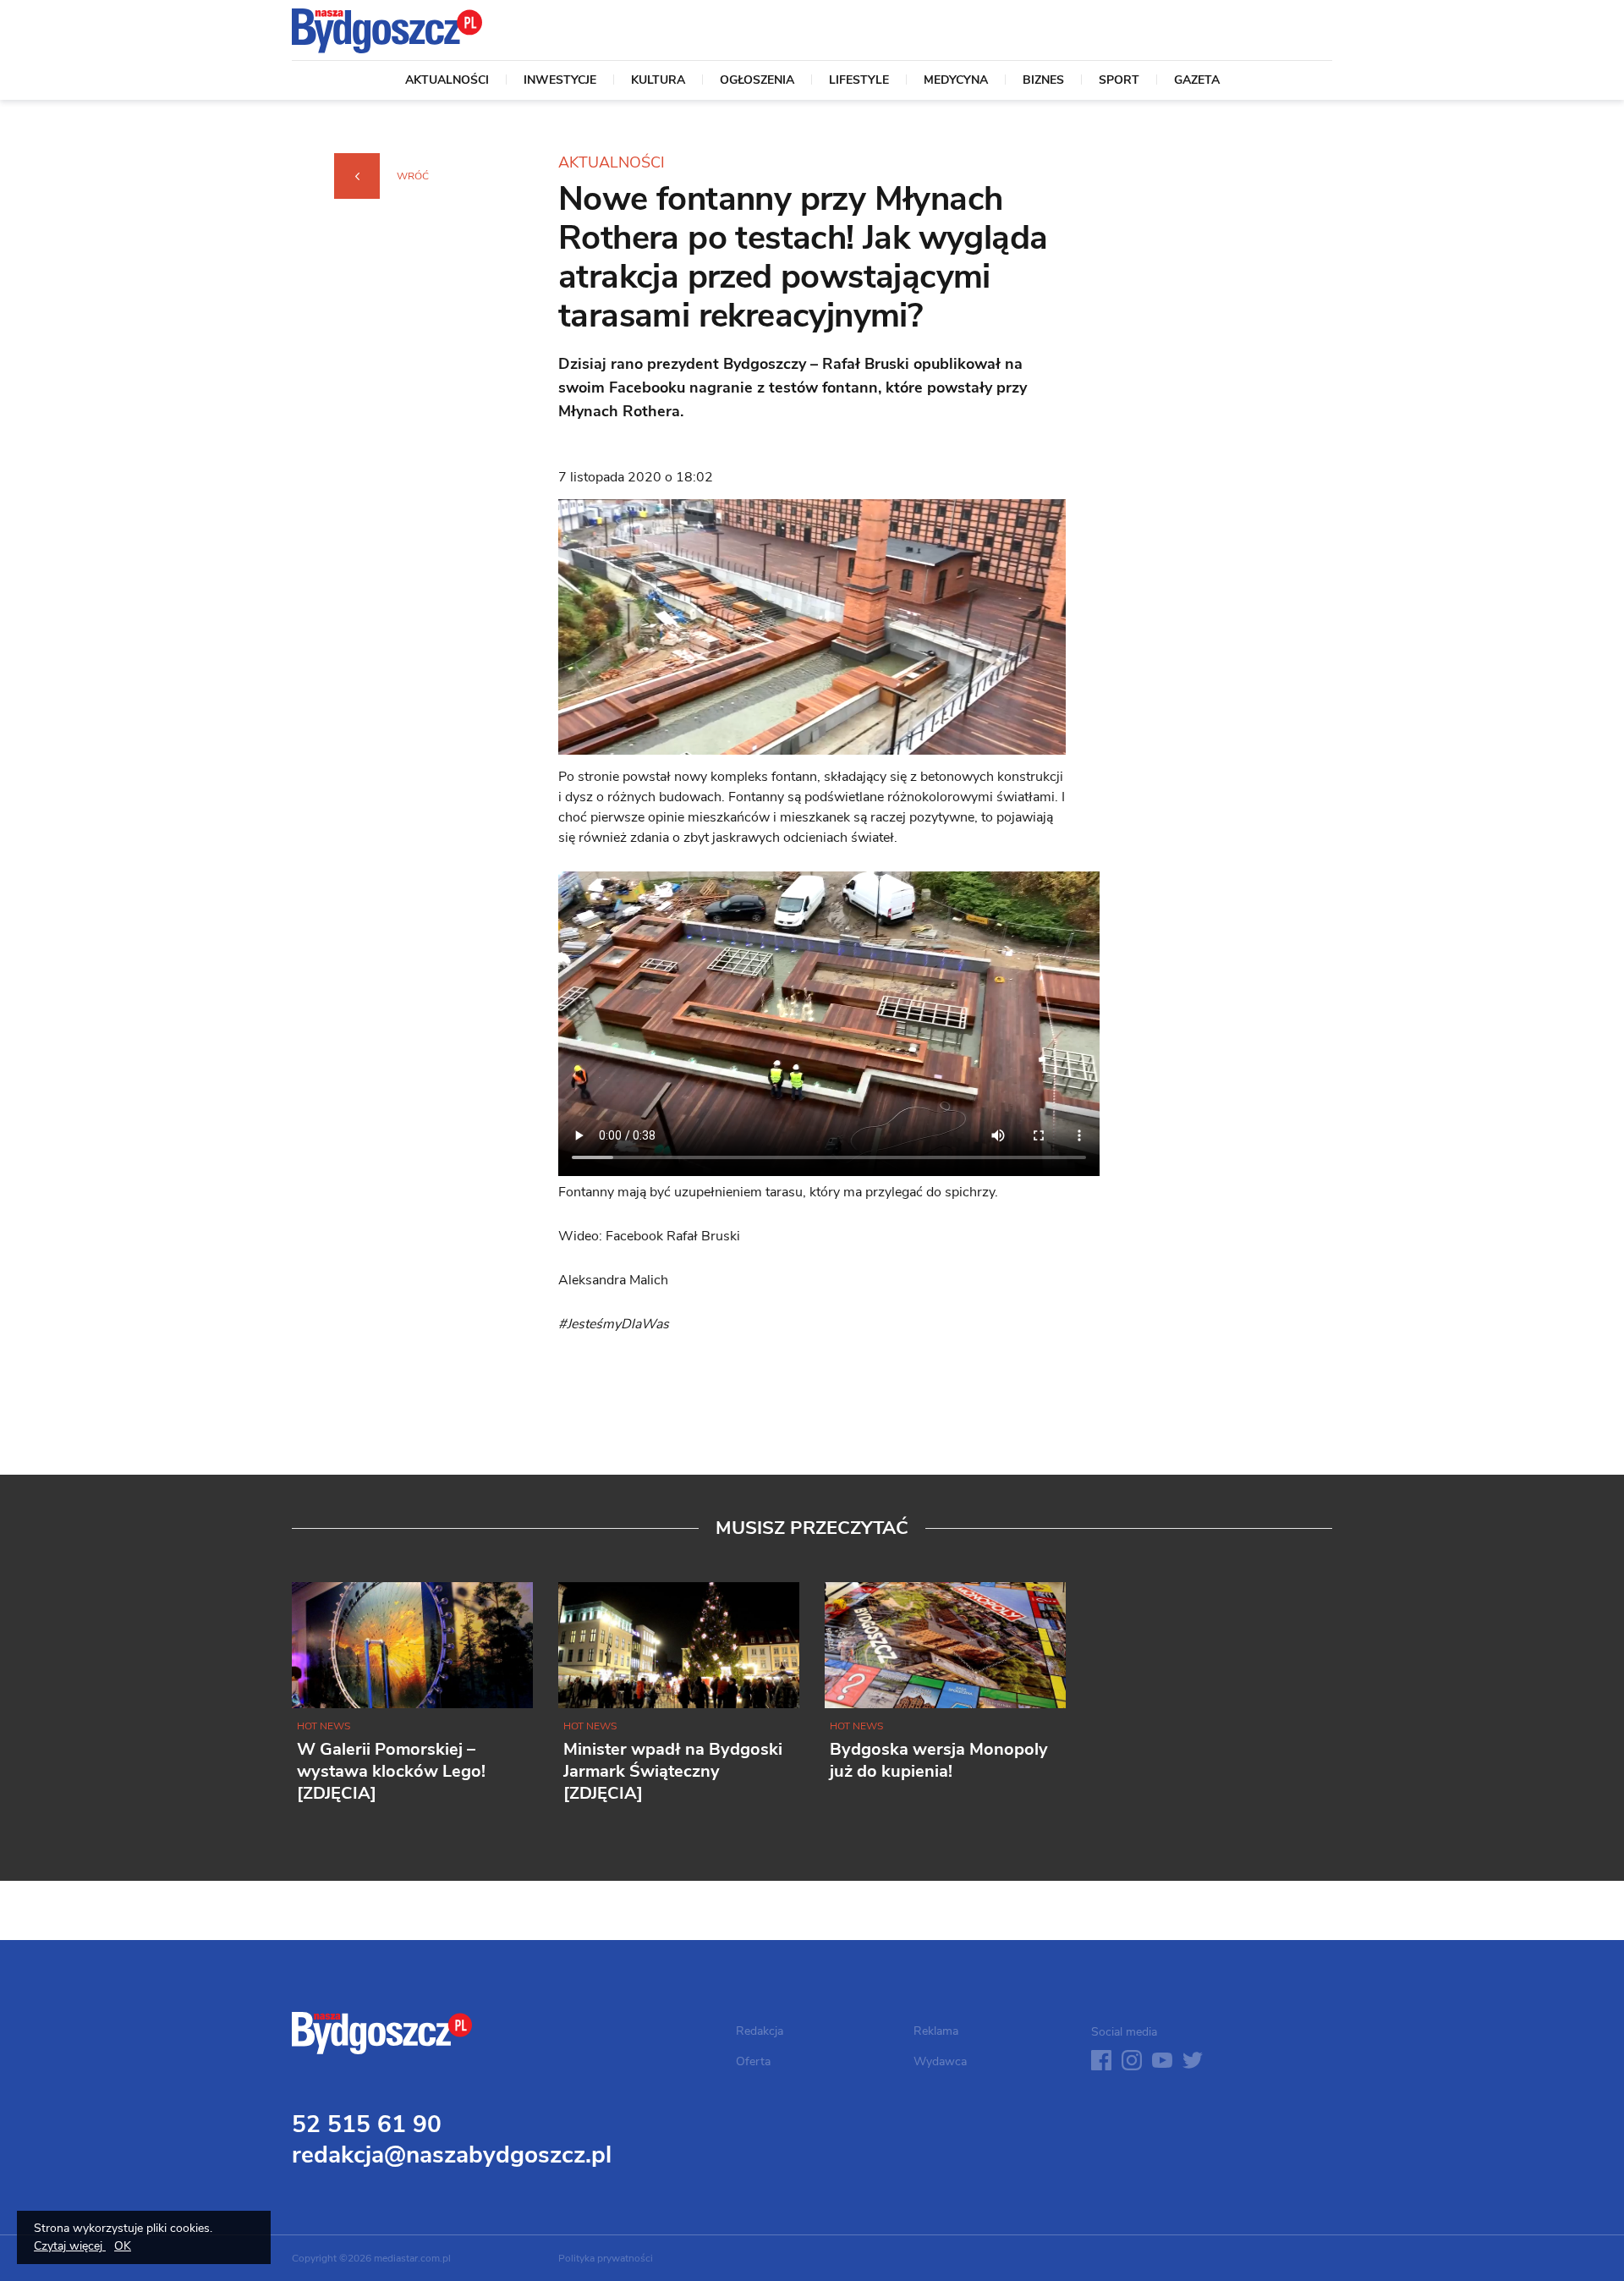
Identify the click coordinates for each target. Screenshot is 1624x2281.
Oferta (753, 2061)
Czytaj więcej (70, 2246)
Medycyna (956, 81)
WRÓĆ (413, 176)
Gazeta (1197, 81)
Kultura (658, 81)
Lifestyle (859, 81)
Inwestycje (560, 81)
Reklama (936, 2031)
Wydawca (940, 2061)
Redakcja (760, 2031)
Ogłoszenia (757, 81)
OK (123, 2246)
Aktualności (447, 81)
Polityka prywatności (606, 2258)
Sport (1119, 81)
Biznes (1043, 81)
